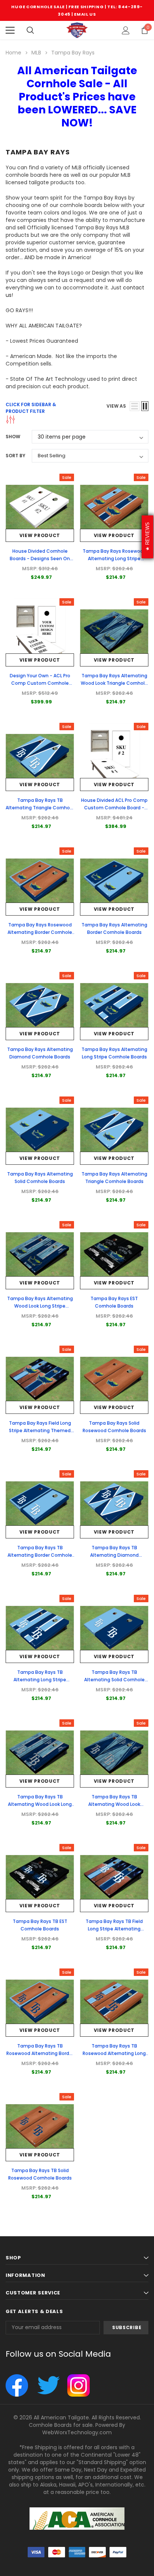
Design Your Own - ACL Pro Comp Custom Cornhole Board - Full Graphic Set (40, 683)
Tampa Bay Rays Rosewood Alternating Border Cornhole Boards (40, 932)
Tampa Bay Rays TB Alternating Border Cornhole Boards (40, 1555)
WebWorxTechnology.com (77, 2432)
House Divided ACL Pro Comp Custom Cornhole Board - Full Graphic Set (114, 808)
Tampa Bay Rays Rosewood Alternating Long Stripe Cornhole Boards (114, 559)
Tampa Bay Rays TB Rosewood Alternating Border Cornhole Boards (40, 2053)
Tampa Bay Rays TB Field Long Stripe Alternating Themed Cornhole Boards (114, 1929)
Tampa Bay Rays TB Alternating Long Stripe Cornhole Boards (40, 1680)
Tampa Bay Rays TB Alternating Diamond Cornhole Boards (114, 1555)
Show (13, 437)
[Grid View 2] (145, 406)
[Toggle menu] (10, 30)
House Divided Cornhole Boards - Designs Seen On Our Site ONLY (40, 559)
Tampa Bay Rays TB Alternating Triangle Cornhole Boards (40, 808)
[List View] (135, 406)
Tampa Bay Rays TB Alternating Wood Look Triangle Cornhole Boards (114, 1804)
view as (116, 406)
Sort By (16, 456)
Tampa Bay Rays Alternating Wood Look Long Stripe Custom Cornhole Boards (40, 1306)
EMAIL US (85, 14)
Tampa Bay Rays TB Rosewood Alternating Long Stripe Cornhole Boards (114, 2053)
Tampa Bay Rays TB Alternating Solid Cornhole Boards (114, 1680)
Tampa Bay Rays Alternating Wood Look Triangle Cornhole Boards (114, 683)
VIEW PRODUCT (40, 535)
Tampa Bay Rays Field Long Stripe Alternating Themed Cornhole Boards (40, 1430)
